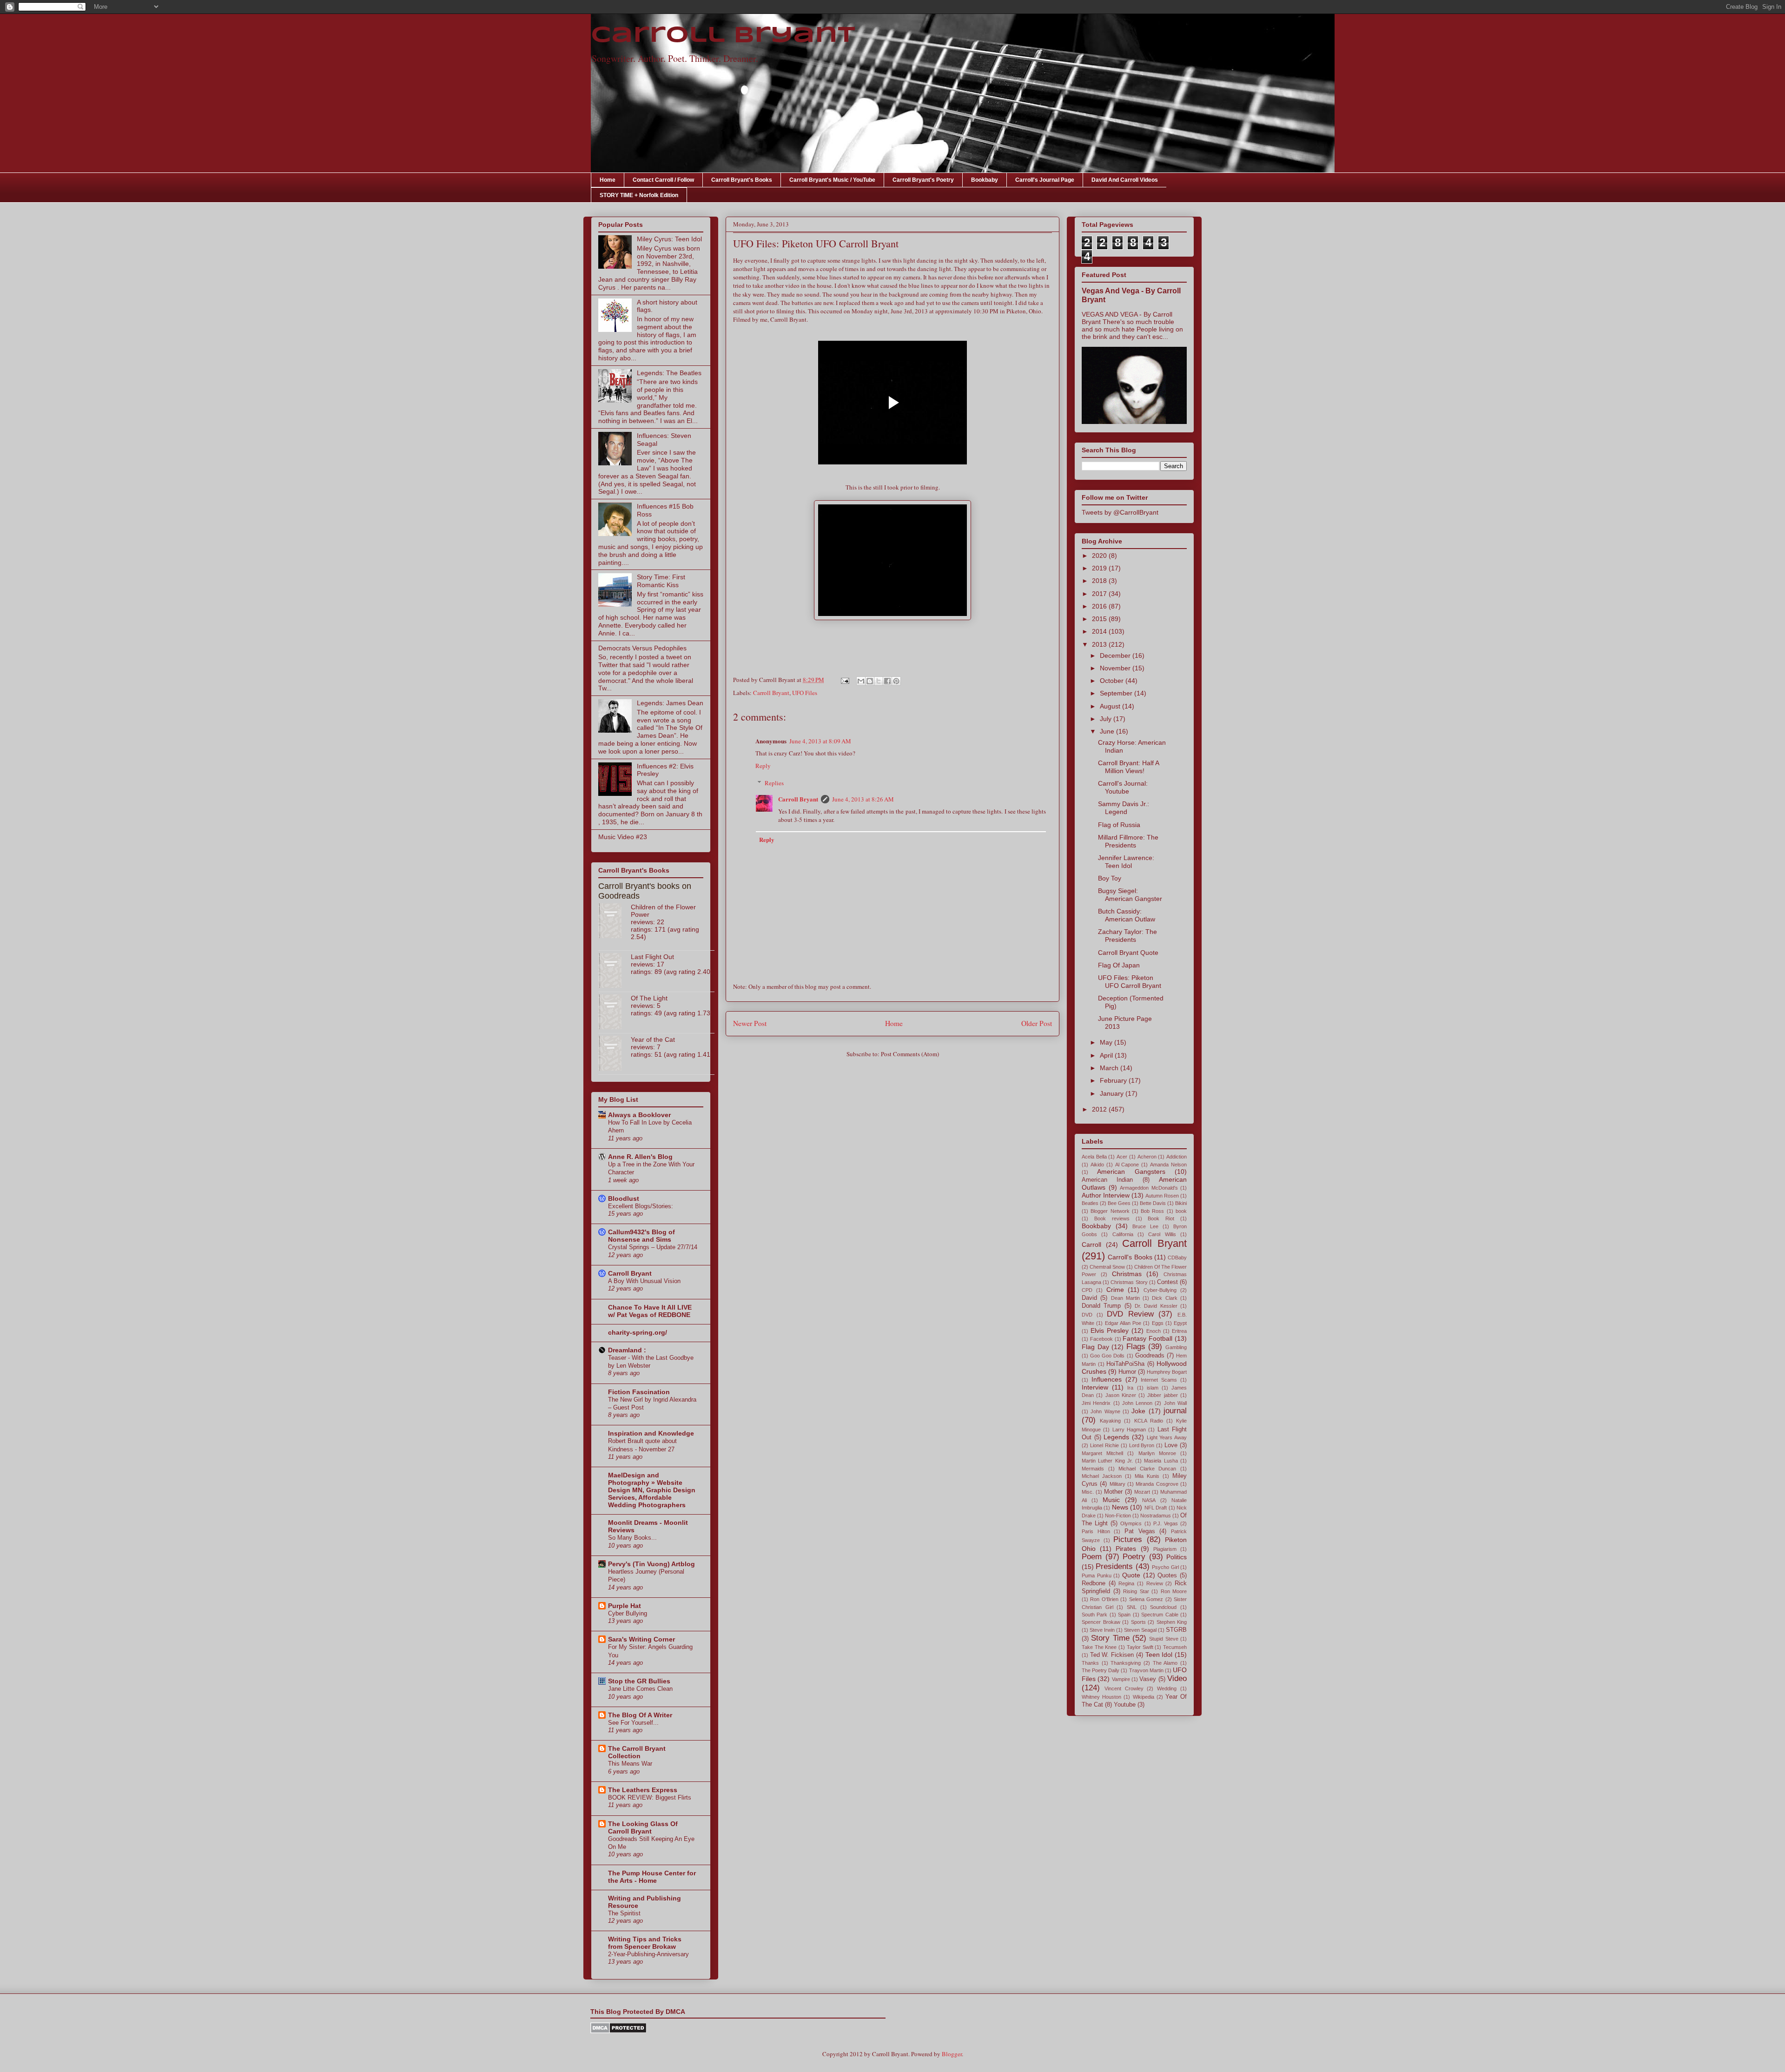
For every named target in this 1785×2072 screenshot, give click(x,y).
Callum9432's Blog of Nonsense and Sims (641, 1236)
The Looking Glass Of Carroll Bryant (643, 1827)
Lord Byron (1142, 1445)
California (1123, 1234)
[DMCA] (618, 2031)
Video (1177, 1678)
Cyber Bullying (628, 1613)
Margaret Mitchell (1102, 1453)
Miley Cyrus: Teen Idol (669, 239)
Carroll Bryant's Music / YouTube (832, 180)
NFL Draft (1156, 1508)
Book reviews (1112, 1218)
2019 (1100, 568)
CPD (1087, 1290)
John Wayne (1105, 1411)
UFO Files (805, 693)
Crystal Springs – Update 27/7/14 (653, 1247)
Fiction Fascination (639, 1392)
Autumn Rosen (1162, 1196)
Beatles (1090, 1203)
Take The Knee (1099, 1647)
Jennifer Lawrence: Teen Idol (1126, 862)
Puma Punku (1097, 1576)
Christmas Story (1129, 1282)
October (1113, 681)
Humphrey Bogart (1167, 1372)
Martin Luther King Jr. (1107, 1461)
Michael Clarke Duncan (1147, 1469)
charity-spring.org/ (638, 1332)
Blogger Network (1110, 1211)
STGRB (1176, 1630)
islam (1153, 1388)
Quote (1131, 1575)
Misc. (1088, 1492)
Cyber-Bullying (1160, 1290)
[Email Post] (844, 680)
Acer (1122, 1157)
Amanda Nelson (1168, 1165)
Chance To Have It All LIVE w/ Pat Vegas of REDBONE (650, 1311)
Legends (1116, 1437)
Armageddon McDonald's (1149, 1188)
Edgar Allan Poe (1123, 1323)
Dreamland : (627, 1350)
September (1117, 693)
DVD (1087, 1315)
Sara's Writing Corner (641, 1639)
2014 (1100, 631)
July (1107, 719)
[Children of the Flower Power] (615, 921)
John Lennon (1137, 1403)
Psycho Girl (1165, 1567)
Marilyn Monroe (1157, 1453)
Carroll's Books (1130, 1257)
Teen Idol (1159, 1655)
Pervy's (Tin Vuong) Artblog (651, 1564)
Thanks (1090, 1663)
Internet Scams (1159, 1380)
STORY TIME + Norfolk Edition (639, 195)
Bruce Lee (1145, 1226)
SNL (1132, 1607)
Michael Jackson (1102, 1476)
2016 (1100, 606)
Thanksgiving (1126, 1663)
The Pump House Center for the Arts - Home (652, 1877)
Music (1111, 1500)
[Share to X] (879, 681)
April (1107, 1055)
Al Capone (1127, 1165)
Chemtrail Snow (1107, 1267)
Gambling (1176, 1347)
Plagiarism (1165, 1549)
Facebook (1101, 1339)
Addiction (1177, 1157)
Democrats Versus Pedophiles (642, 648)
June (1108, 731)
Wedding (1167, 1688)
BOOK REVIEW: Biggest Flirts (650, 1797)
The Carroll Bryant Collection (637, 1752)
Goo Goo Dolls (1107, 1356)
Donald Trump (1101, 1306)
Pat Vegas (1140, 1531)
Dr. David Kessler (1156, 1306)
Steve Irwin (1102, 1630)
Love (1171, 1445)
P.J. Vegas (1166, 1523)
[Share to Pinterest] (896, 681)
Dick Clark (1164, 1298)
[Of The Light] (615, 1013)
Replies (774, 783)
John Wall (1175, 1403)
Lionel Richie (1104, 1445)
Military (1117, 1484)
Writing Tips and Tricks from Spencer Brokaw (645, 1943)
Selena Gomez (1146, 1599)
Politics (1177, 1557)
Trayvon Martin (1146, 1670)
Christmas (1127, 1274)
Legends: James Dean (670, 703)
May (1107, 1042)
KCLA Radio (1149, 1421)
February (1114, 1080)
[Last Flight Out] (615, 971)
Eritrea (1179, 1331)
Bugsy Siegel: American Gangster (1130, 895)
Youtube (1125, 1705)
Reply (763, 766)
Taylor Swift (1140, 1647)
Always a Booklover (639, 1115)
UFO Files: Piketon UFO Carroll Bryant (1130, 982)
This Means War (630, 1764)
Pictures (1128, 1539)
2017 (1100, 594)
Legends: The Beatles (669, 373)
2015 (1100, 619)
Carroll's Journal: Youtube (1123, 787)
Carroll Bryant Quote (1128, 953)
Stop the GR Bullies (639, 1681)
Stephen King (1172, 1622)
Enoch (1154, 1331)
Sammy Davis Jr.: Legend (1124, 808)
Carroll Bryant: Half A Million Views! (1128, 767)
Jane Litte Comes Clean (640, 1689)
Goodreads (1150, 1356)
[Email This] (861, 681)
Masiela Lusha (1161, 1461)
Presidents (1114, 1566)
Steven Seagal (1140, 1630)
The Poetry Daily (1101, 1670)
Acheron (1147, 1157)
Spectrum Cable (1160, 1615)
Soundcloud (1163, 1607)
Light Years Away (1167, 1437)
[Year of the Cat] (615, 1054)
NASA (1149, 1500)
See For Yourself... (633, 1723)
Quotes (1167, 1576)
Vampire (1121, 1679)
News (1120, 1507)
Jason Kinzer (1121, 1395)
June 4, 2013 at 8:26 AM (863, 799)
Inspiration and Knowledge (651, 1433)
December (1116, 655)
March (1110, 1068)
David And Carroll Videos (1125, 180)
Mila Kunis (1147, 1476)
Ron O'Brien (1104, 1599)
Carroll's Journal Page (1045, 180)
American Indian (1107, 1180)
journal (1175, 1411)
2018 (1100, 581)
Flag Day (1095, 1347)
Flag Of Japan (1119, 965)
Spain (1124, 1615)
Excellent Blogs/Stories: (641, 1206)
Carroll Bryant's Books (742, 180)
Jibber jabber (1162, 1395)
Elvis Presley (1110, 1331)
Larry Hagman (1129, 1430)
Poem (1092, 1557)
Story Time (1110, 1638)
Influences (1107, 1379)
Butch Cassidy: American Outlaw (1127, 915)
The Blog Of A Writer (640, 1715)
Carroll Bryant (723, 36)
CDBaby (1177, 1258)
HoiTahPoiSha (1125, 1364)
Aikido (1097, 1165)
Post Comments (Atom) (910, 1054)
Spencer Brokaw (1101, 1622)
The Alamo (1165, 1663)
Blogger (952, 2054)
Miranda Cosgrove (1157, 1484)
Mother (1113, 1492)
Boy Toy (1110, 878)
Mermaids (1093, 1469)
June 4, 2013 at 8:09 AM (820, 741)
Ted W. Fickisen (1112, 1655)
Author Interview (1106, 1195)
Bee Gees (1119, 1203)
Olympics (1131, 1523)
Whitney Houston (1101, 1697)
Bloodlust (624, 1198)
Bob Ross (1152, 1211)
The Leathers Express (643, 1790)
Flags (1136, 1347)
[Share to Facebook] (887, 681)
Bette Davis (1153, 1203)
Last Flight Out (652, 957)
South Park (1094, 1615)
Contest (1167, 1282)
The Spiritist (624, 1913)
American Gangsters (1131, 1172)
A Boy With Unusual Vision (644, 1281)
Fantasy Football (1147, 1338)
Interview (1095, 1387)
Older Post (1037, 1023)
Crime (1115, 1290)
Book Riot (1161, 1218)
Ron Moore (1174, 1591)
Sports (1138, 1622)
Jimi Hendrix (1096, 1403)
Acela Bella (1094, 1157)
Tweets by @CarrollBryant (1120, 512)
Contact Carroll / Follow (663, 180)
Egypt (1180, 1323)
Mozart (1142, 1492)
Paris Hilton (1096, 1531)
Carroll (1091, 1245)
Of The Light (649, 998)
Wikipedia (1144, 1697)
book (1181, 1211)
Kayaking (1110, 1421)
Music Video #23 (623, 837)
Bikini (1181, 1203)
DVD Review (1130, 1314)
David (1089, 1298)
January (1113, 1093)
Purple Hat (625, 1606)
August (1111, 706)
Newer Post (750, 1023)
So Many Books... (632, 1538)
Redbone (1094, 1583)
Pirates (1126, 1549)
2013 (1100, 644)
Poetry (1134, 1557)
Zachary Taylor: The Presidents (1127, 936)
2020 (1100, 556)
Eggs (1158, 1323)
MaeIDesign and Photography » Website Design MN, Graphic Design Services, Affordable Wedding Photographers (652, 1490)
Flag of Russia (1119, 825)
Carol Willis (1162, 1234)
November (1116, 668)
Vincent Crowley (1124, 1688)
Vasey (1148, 1679)
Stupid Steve (1164, 1639)
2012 (1100, 1109)
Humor (1127, 1372)
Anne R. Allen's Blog (640, 1157)
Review (1155, 1583)
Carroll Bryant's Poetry (923, 180)
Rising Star (1136, 1591)
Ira (1130, 1388)
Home (608, 180)
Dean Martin (1125, 1298)
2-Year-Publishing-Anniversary (648, 1954)
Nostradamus (1156, 1516)
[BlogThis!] (870, 681)
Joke (1138, 1411)
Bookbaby (985, 180)
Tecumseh (1175, 1647)
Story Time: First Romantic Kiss (661, 581)
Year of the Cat (653, 1039)
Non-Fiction (1118, 1516)
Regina (1126, 1583)
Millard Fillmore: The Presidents (1128, 841)
